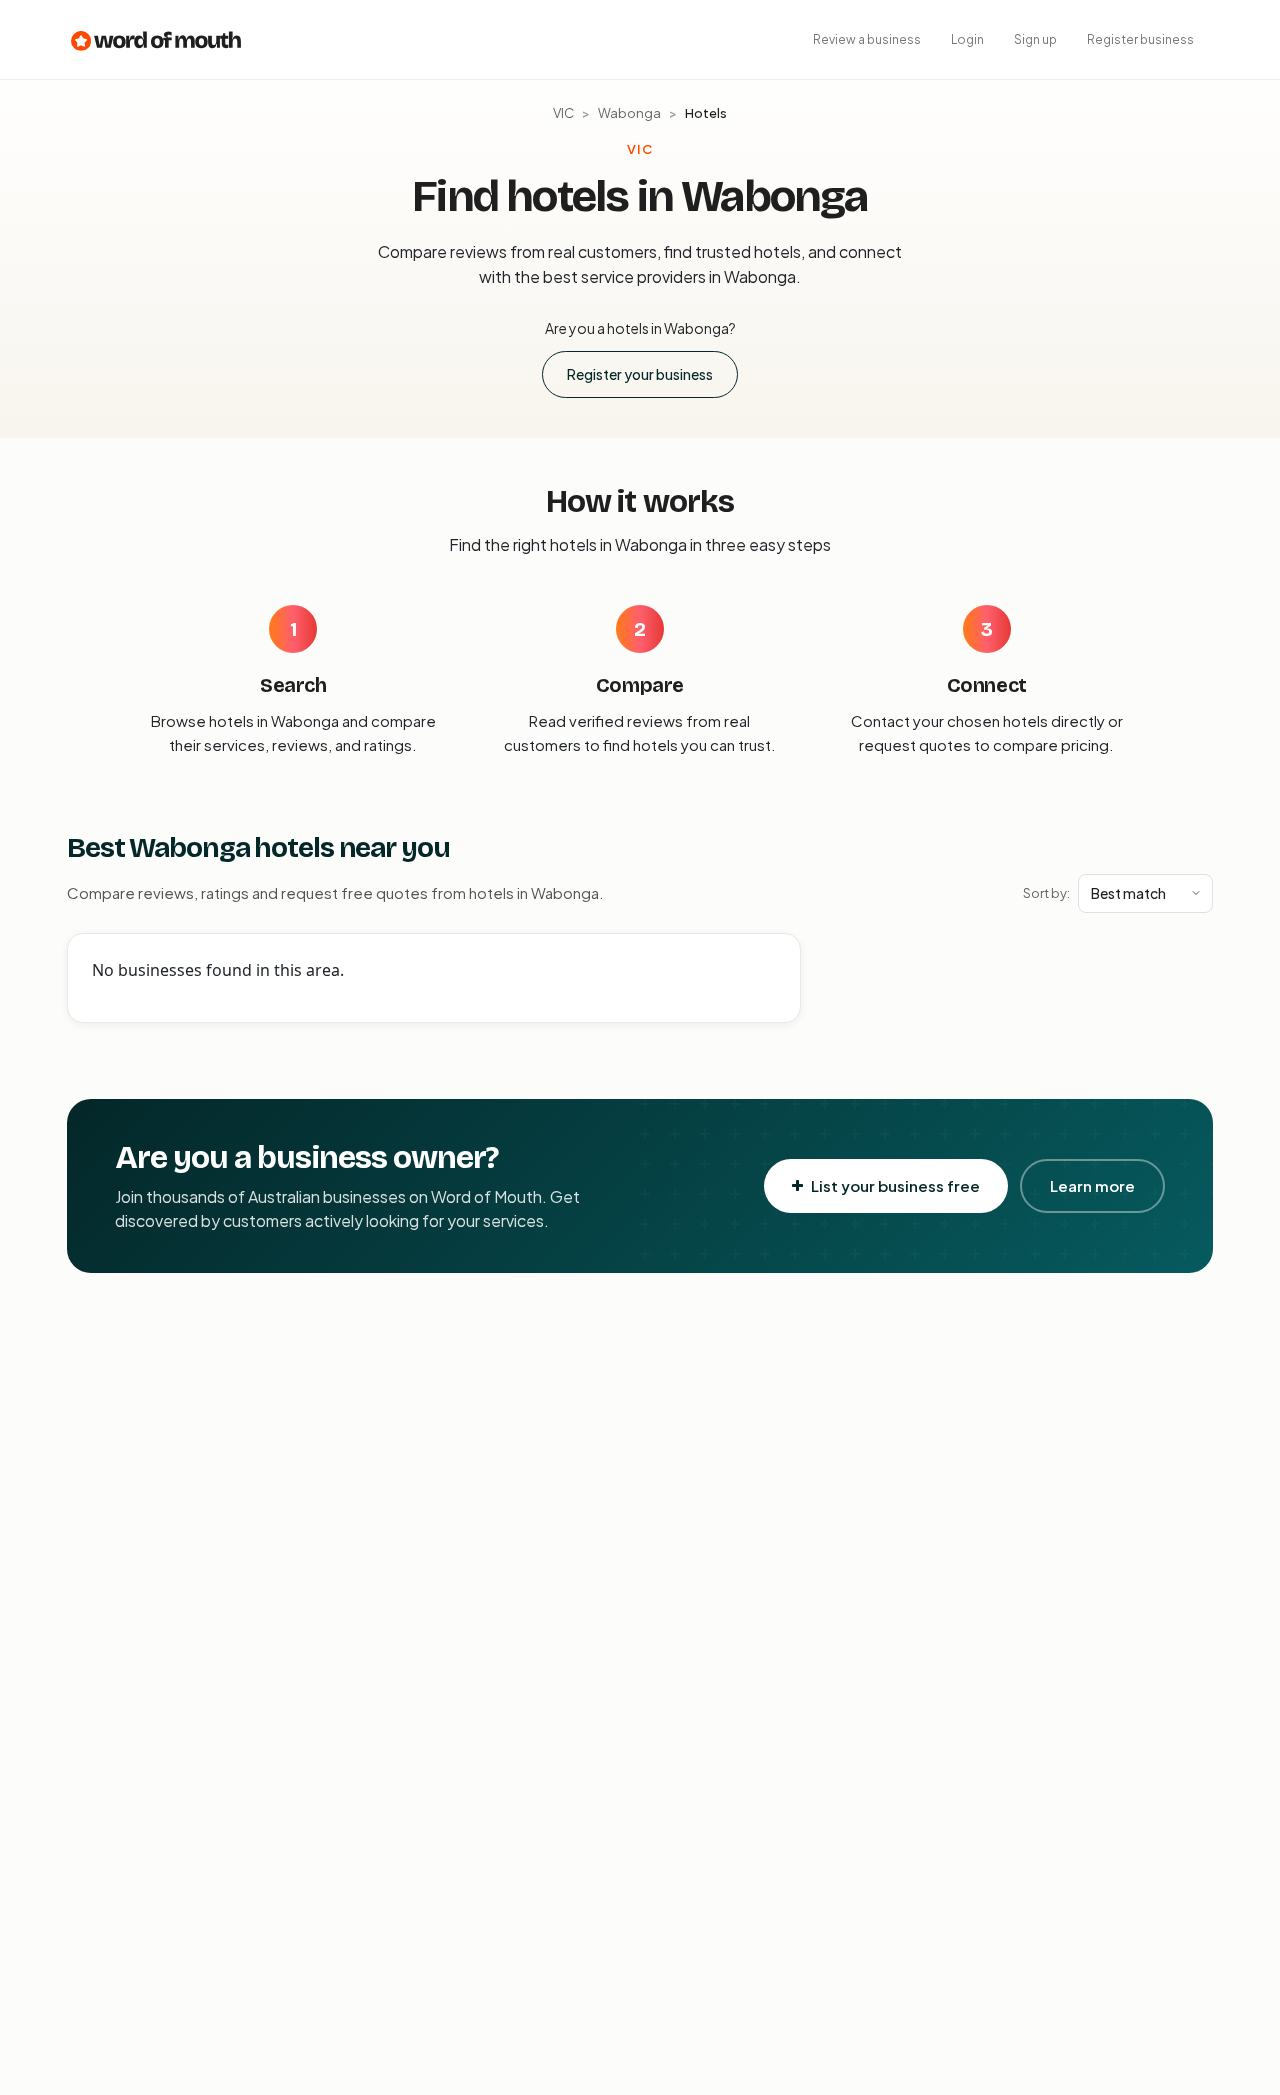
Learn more (1092, 1185)
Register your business (640, 374)
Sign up (1035, 39)
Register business (1140, 39)
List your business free (895, 1185)
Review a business (867, 39)
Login (967, 39)
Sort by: (1046, 893)
